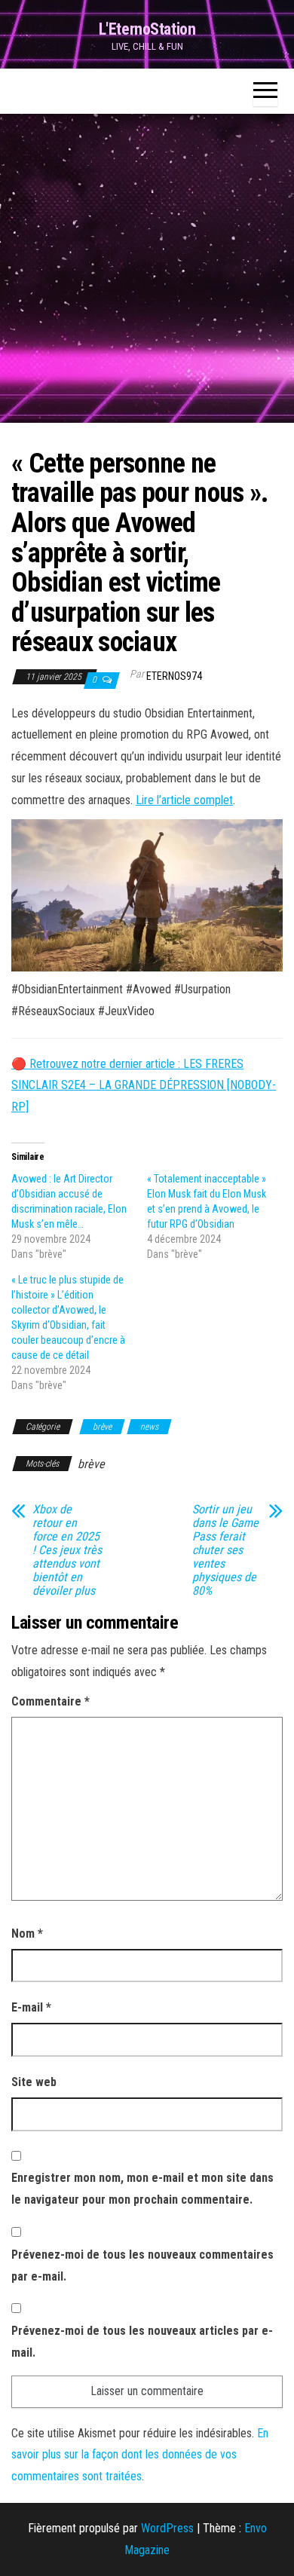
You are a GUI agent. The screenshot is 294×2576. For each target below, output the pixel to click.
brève (102, 1427)
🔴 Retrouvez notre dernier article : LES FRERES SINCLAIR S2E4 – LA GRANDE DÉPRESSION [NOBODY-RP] (144, 1086)
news (149, 1427)
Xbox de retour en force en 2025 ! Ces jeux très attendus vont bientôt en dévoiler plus (67, 1550)
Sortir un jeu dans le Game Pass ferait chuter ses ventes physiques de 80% (225, 1550)
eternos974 (174, 676)
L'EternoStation (147, 29)
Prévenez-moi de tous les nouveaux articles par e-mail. (142, 2342)
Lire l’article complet (184, 800)
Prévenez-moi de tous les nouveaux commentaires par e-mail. (142, 2265)
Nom (27, 1934)
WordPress (167, 2528)
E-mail (31, 2007)
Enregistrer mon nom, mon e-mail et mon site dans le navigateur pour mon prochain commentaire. (142, 2189)
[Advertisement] (147, 268)
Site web (34, 2082)
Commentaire (51, 1701)
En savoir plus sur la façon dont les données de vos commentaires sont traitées (140, 2455)
